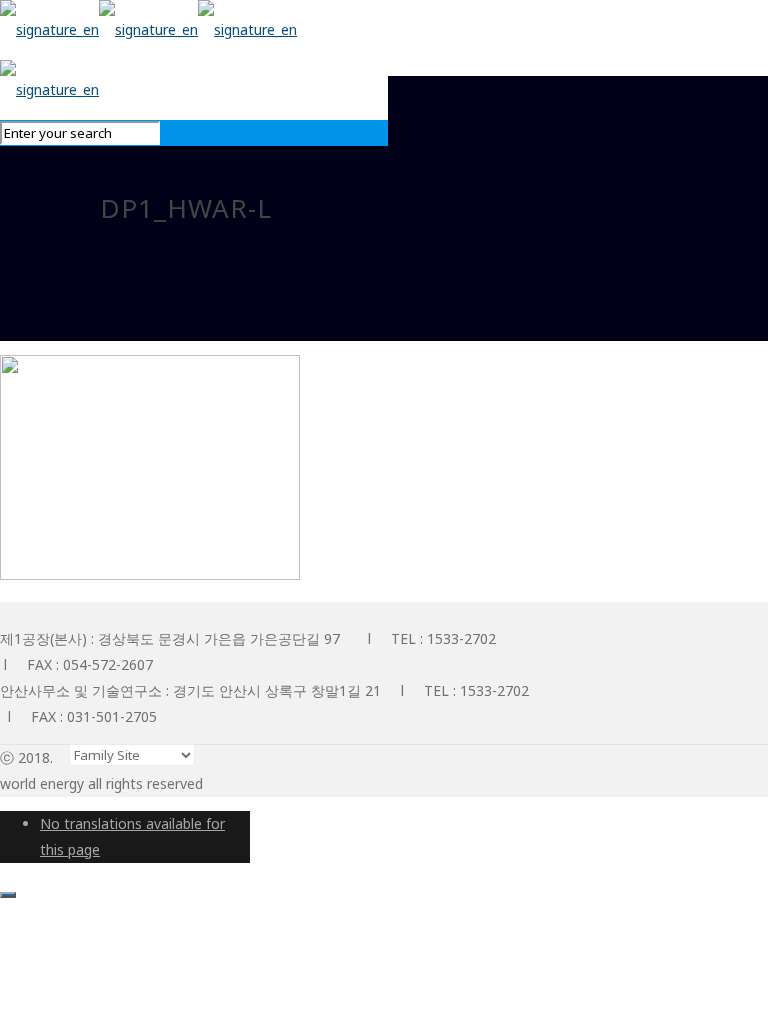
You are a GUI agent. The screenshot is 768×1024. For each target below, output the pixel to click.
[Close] (8, 895)
